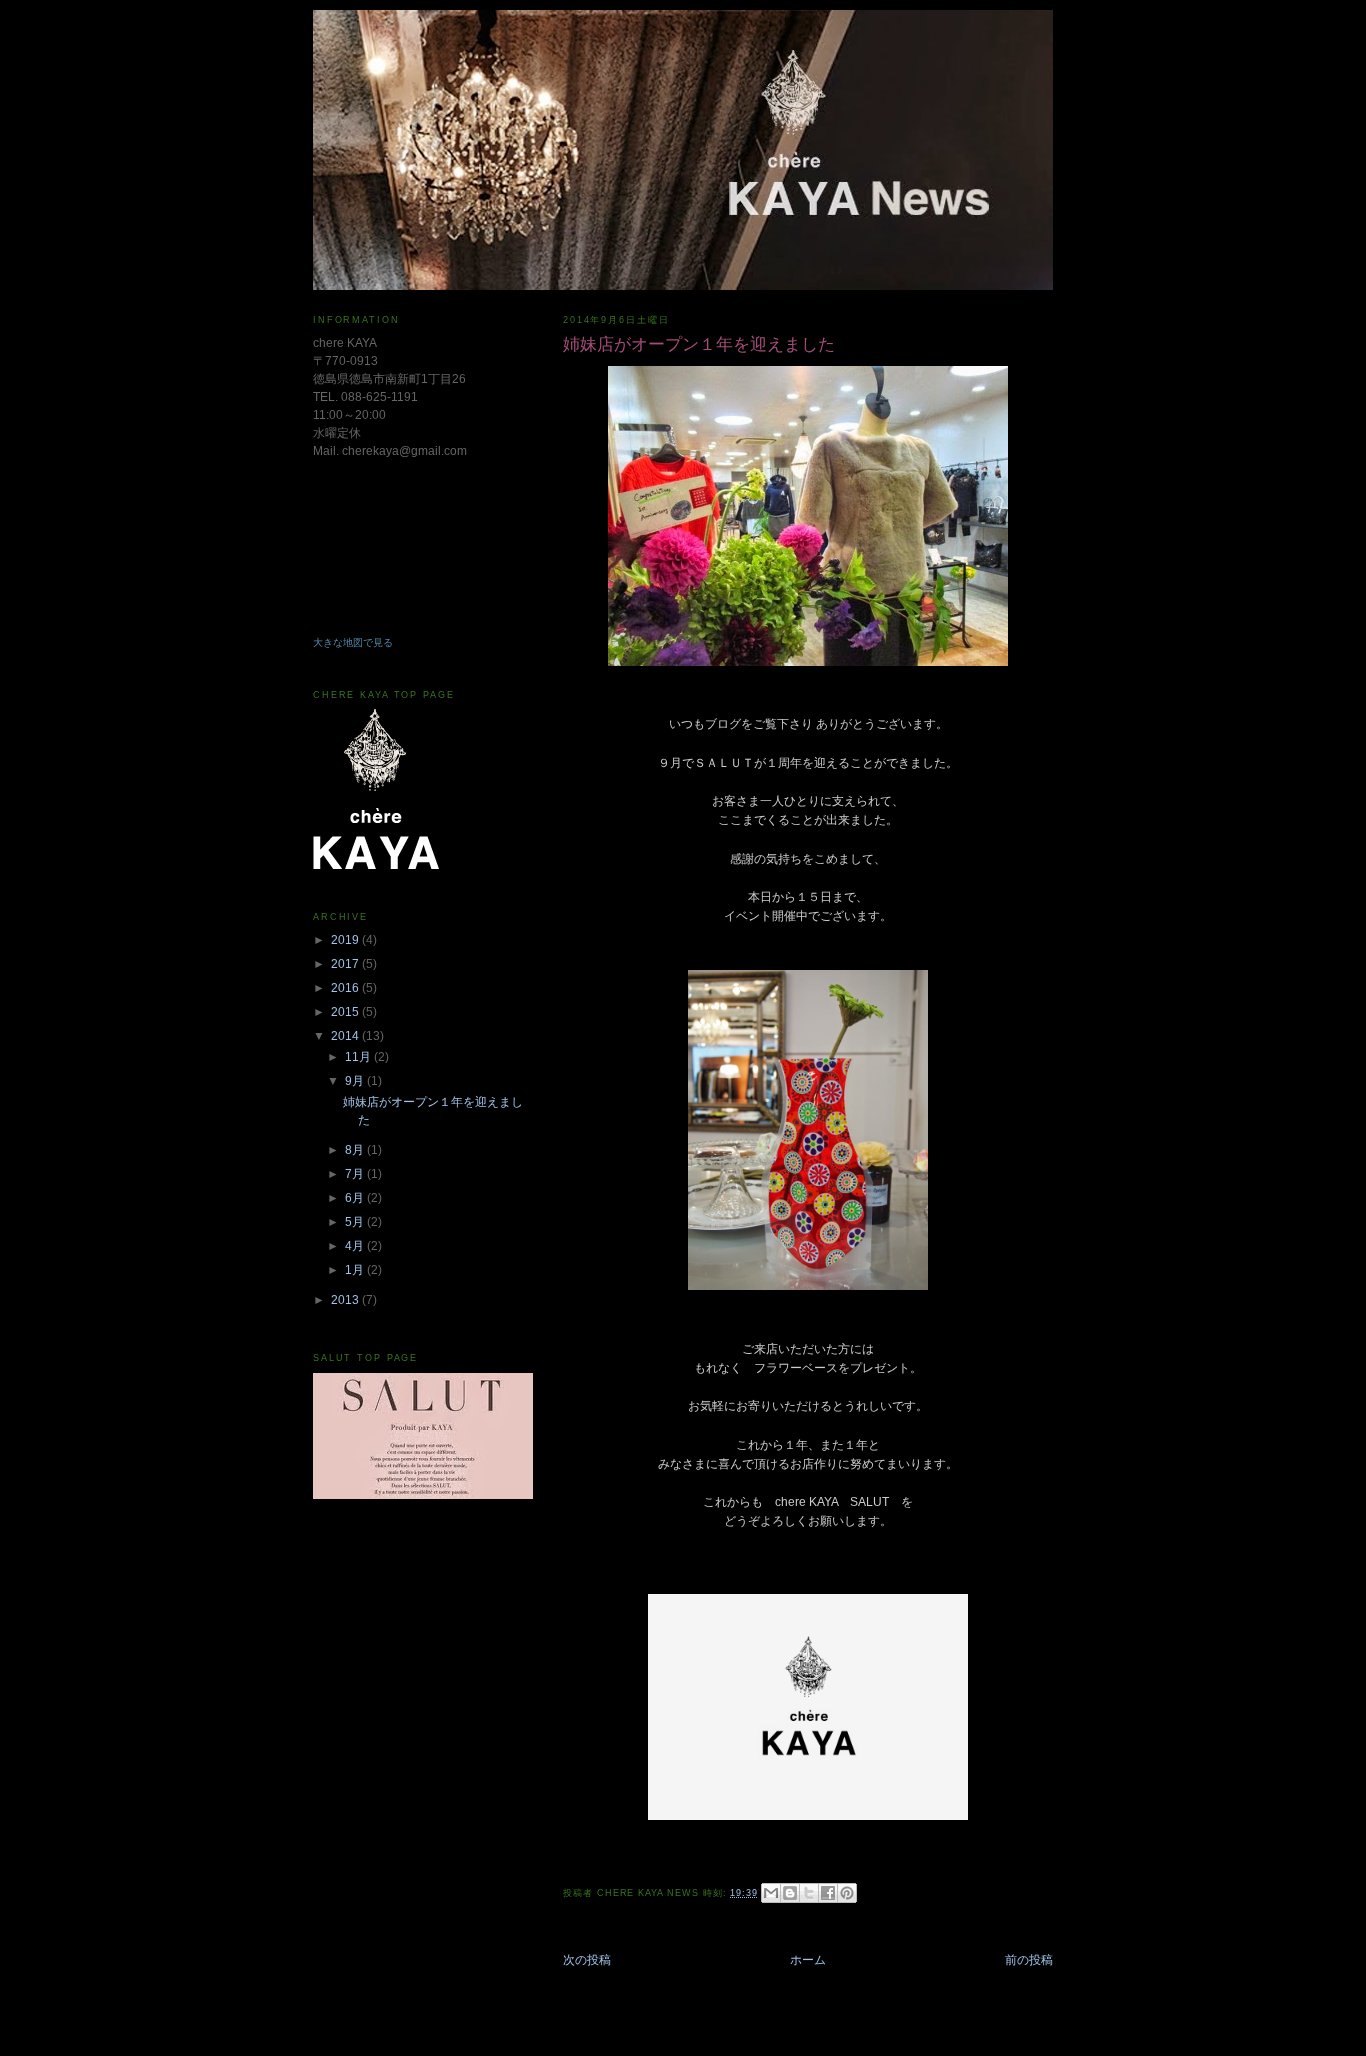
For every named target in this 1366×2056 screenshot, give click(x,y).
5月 (356, 1222)
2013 (346, 1300)
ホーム (808, 1960)
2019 (346, 940)
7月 (356, 1174)
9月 (356, 1081)
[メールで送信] (771, 1893)
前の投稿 (1029, 1960)
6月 (356, 1198)
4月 (356, 1246)
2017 (346, 964)
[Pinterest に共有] (847, 1893)
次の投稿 (587, 1960)
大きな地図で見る (353, 642)
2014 (346, 1036)
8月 (356, 1150)
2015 (346, 1012)
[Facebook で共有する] (828, 1893)
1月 (356, 1270)
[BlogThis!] (790, 1893)
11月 (359, 1057)
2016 (346, 988)
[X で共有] (809, 1893)
